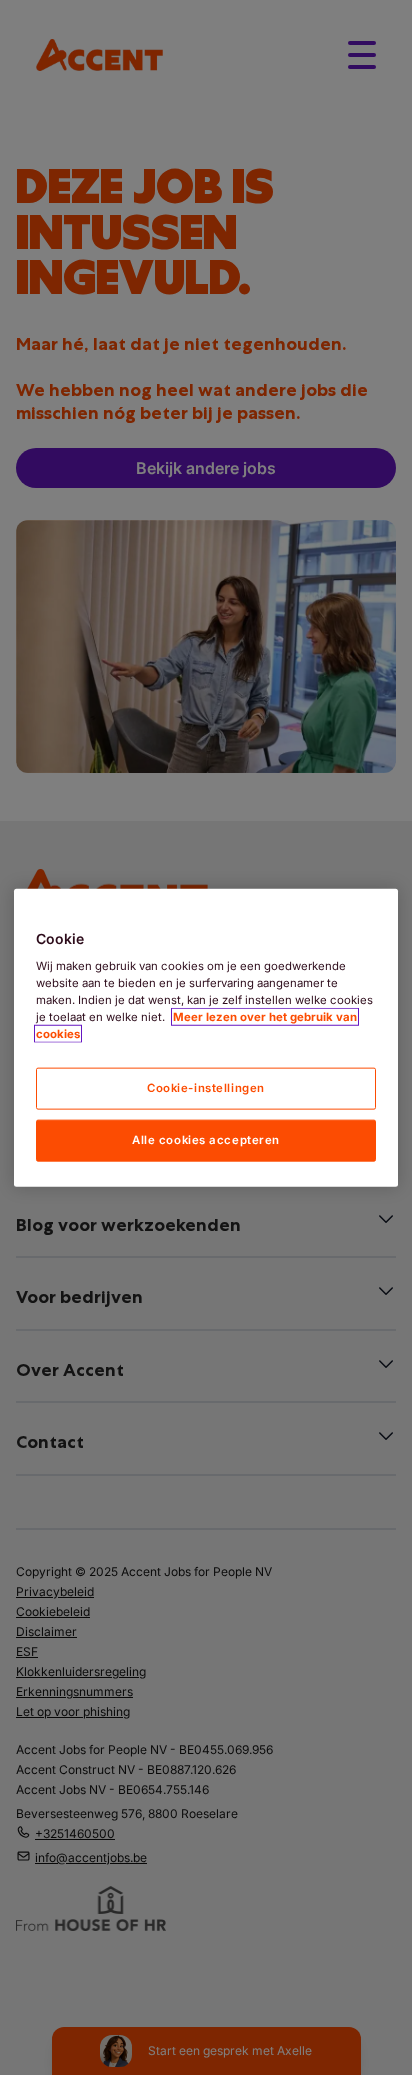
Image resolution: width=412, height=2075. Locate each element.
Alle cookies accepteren (206, 1140)
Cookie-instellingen (206, 1088)
